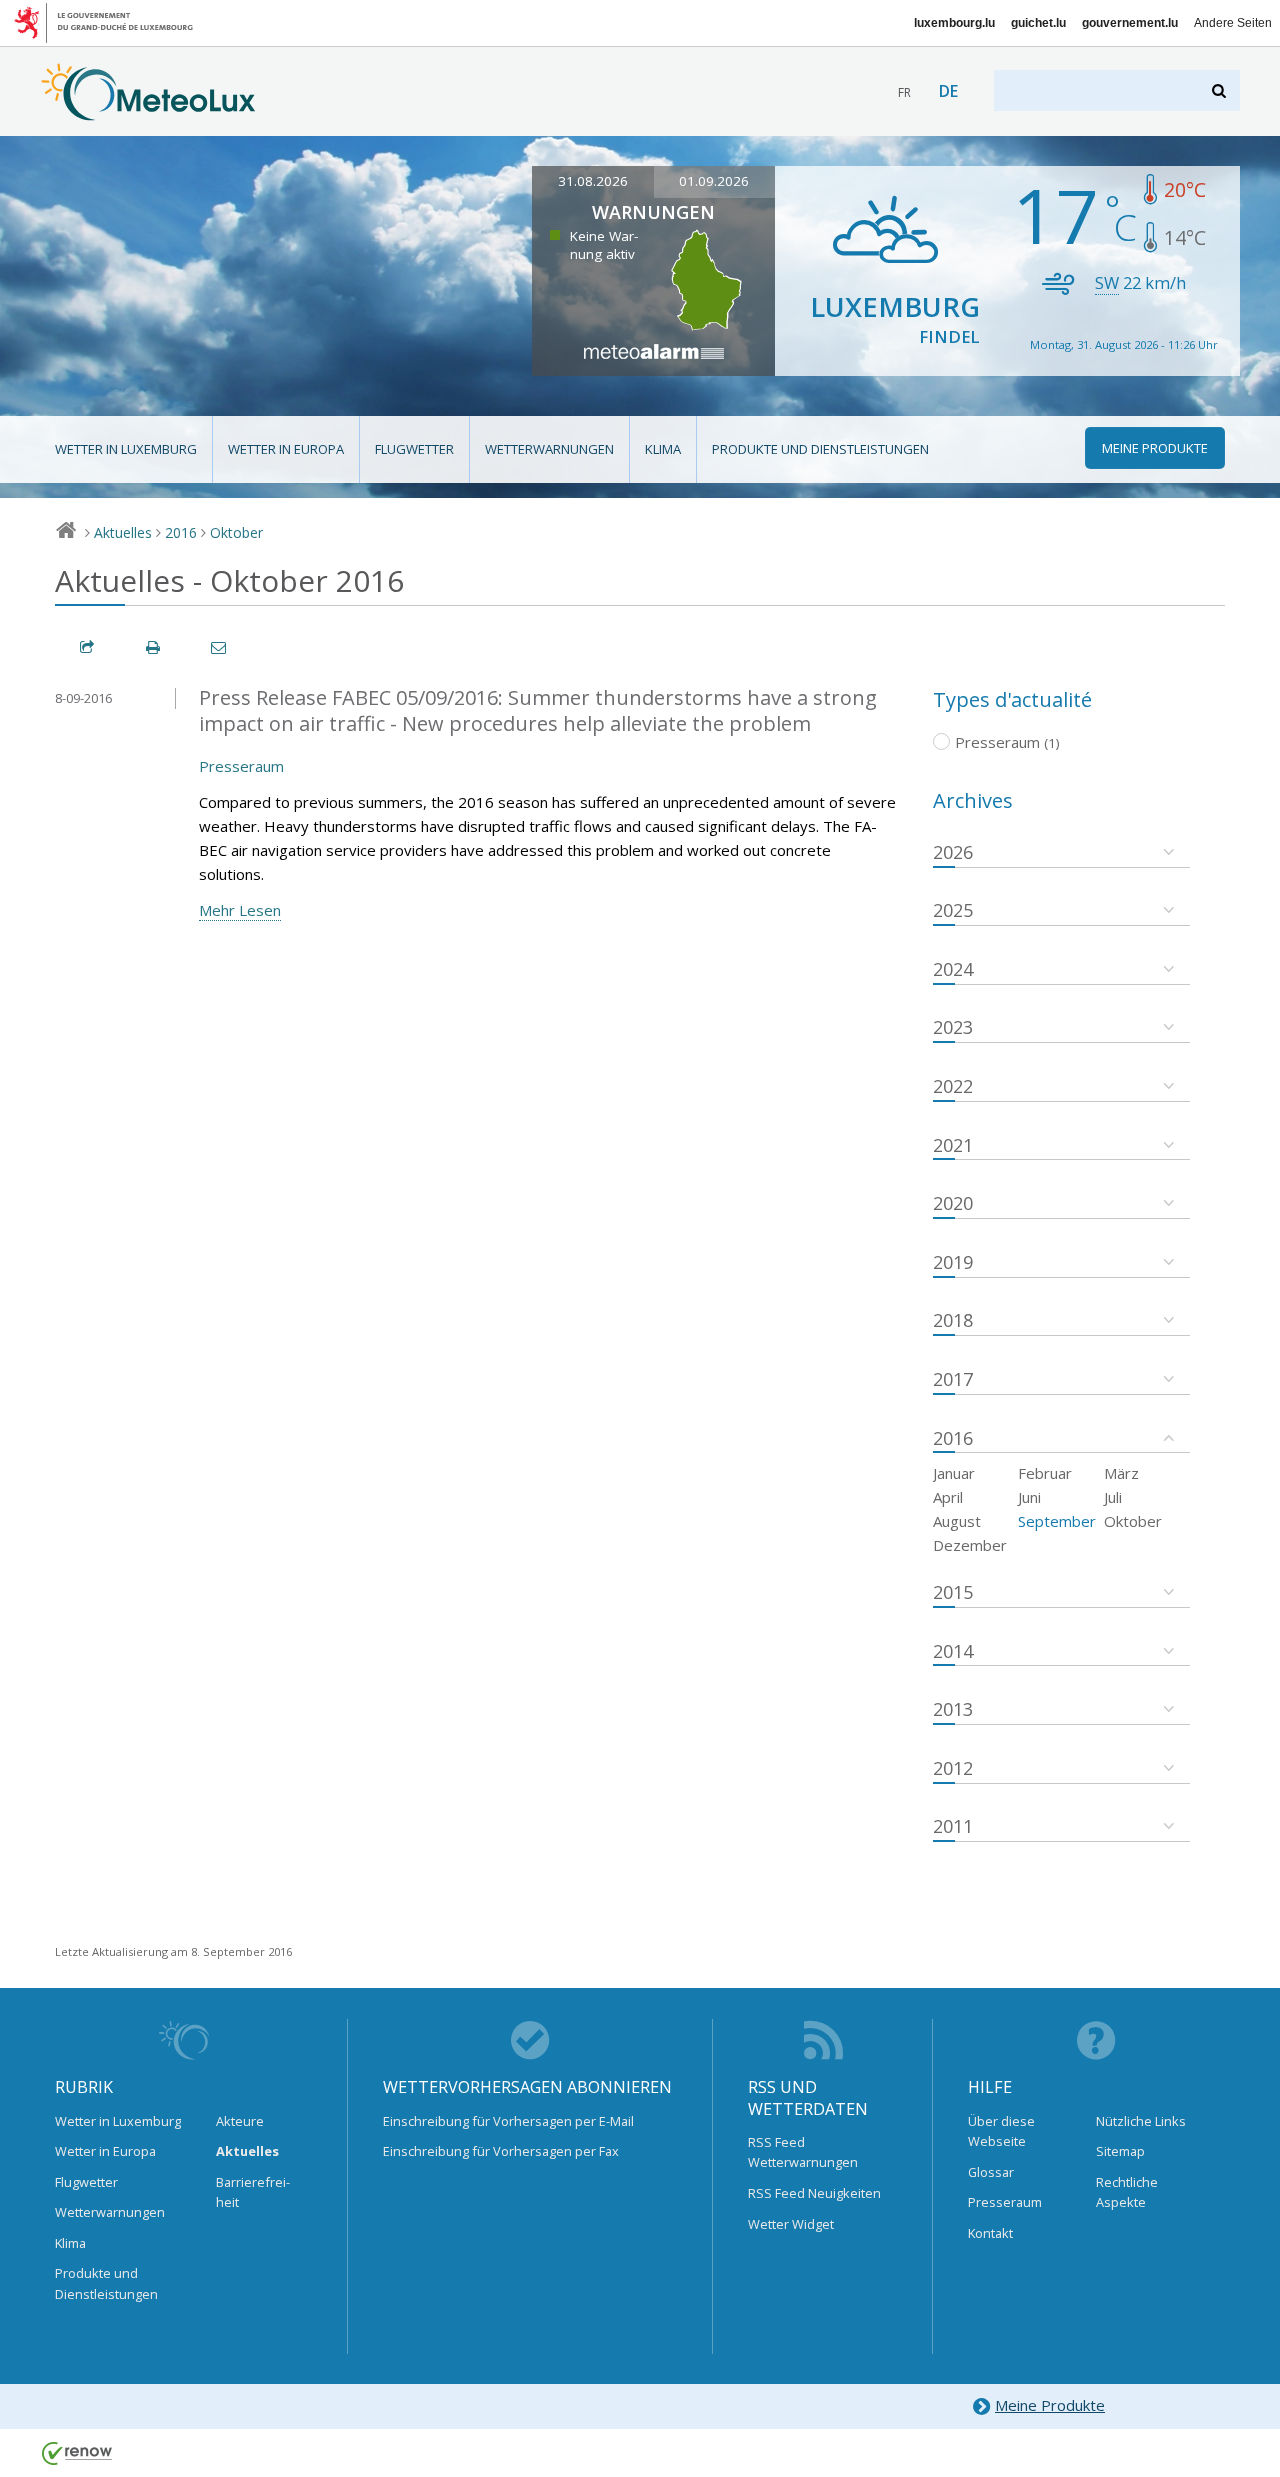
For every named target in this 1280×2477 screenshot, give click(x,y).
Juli (1113, 1497)
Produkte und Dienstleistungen (820, 449)
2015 (953, 1592)
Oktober (236, 532)
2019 (953, 1262)
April (948, 1497)
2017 (953, 1379)
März (1121, 1473)
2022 (953, 1086)
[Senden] (220, 647)
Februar (1045, 1473)
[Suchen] (1220, 90)
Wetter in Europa (286, 449)
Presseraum (241, 766)
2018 (953, 1320)
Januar (954, 1473)
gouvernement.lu (1130, 23)
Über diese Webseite (1001, 2131)
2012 (953, 1768)
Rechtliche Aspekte (1127, 2192)
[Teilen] (88, 647)
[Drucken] (154, 647)
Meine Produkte (1050, 2405)
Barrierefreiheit (253, 2192)
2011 (953, 1826)
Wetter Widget (791, 2224)
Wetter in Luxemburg (126, 449)
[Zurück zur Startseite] (148, 111)
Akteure (240, 2121)
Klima (663, 449)
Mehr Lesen (240, 910)
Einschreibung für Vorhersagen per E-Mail (508, 2121)
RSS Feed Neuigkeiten (814, 2193)
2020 (953, 1203)
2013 (953, 1709)
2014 (953, 1651)
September (1057, 1521)
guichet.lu (1038, 23)
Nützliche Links (1141, 2121)
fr (904, 92)
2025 (953, 910)
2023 (953, 1027)
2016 (181, 532)
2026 (953, 852)
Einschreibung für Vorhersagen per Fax (501, 2151)
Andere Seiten (1233, 23)
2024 (953, 969)
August (957, 1521)
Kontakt (990, 2233)
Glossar (991, 2172)
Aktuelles (123, 532)
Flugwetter (414, 449)
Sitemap (1120, 2151)
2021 (953, 1145)
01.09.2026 (714, 181)
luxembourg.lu (954, 23)
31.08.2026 (593, 181)
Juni (1029, 1497)
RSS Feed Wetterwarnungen (803, 2152)
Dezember (970, 1545)
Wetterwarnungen (549, 449)
